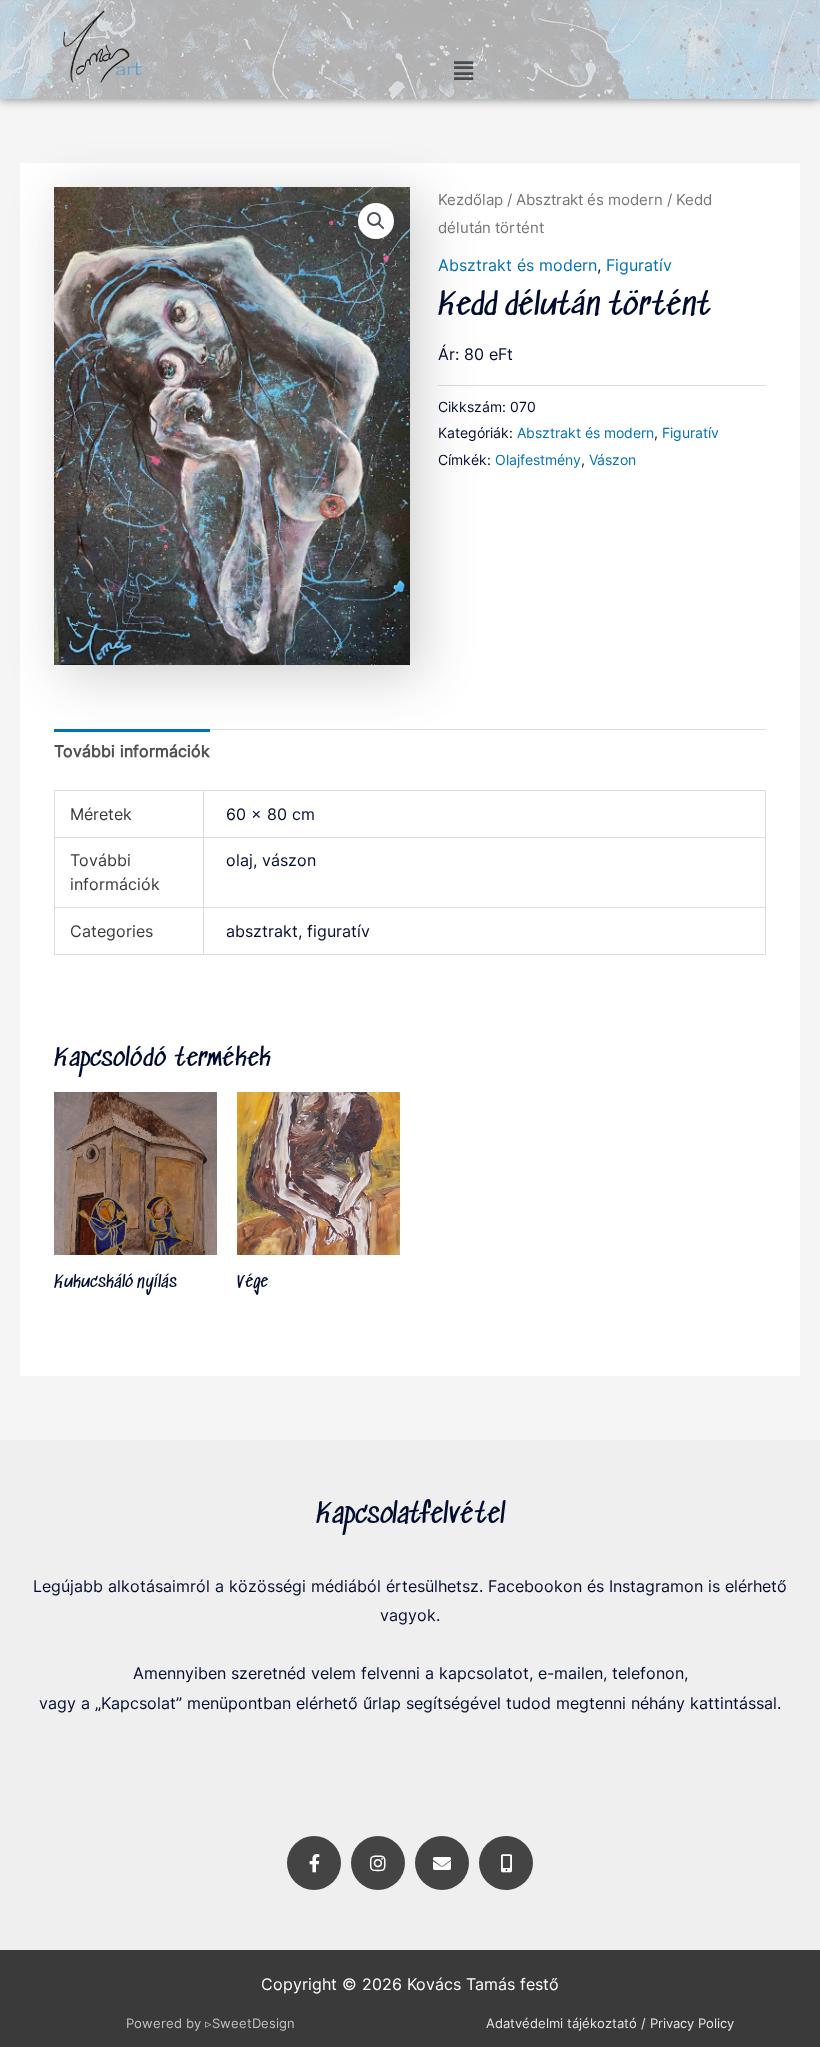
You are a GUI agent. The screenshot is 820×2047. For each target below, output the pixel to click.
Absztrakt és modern (589, 200)
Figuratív (639, 265)
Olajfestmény (538, 459)
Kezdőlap (470, 200)
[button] (463, 70)
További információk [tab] (132, 751)
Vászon (612, 459)
